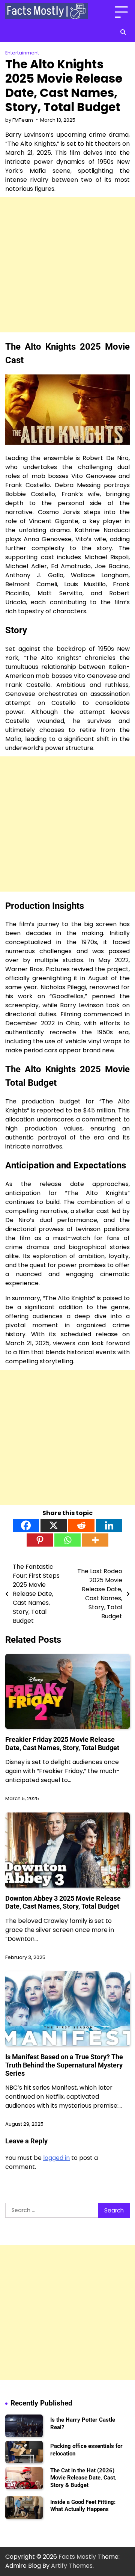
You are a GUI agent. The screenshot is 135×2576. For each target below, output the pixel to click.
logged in (56, 2158)
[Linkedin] (109, 1525)
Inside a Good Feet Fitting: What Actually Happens (83, 2506)
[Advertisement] (67, 265)
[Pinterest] (40, 1540)
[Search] (123, 32)
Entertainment (22, 53)
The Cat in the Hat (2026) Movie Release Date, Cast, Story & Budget (83, 2478)
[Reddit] (81, 1525)
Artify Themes (72, 2566)
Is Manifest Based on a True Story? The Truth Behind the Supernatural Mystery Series (64, 2065)
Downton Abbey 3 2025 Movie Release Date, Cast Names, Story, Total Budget (63, 1902)
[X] (54, 1525)
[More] (95, 1540)
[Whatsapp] (67, 1540)
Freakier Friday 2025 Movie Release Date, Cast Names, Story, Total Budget (62, 1744)
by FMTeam (19, 120)
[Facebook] (26, 1525)
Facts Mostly (77, 2557)
